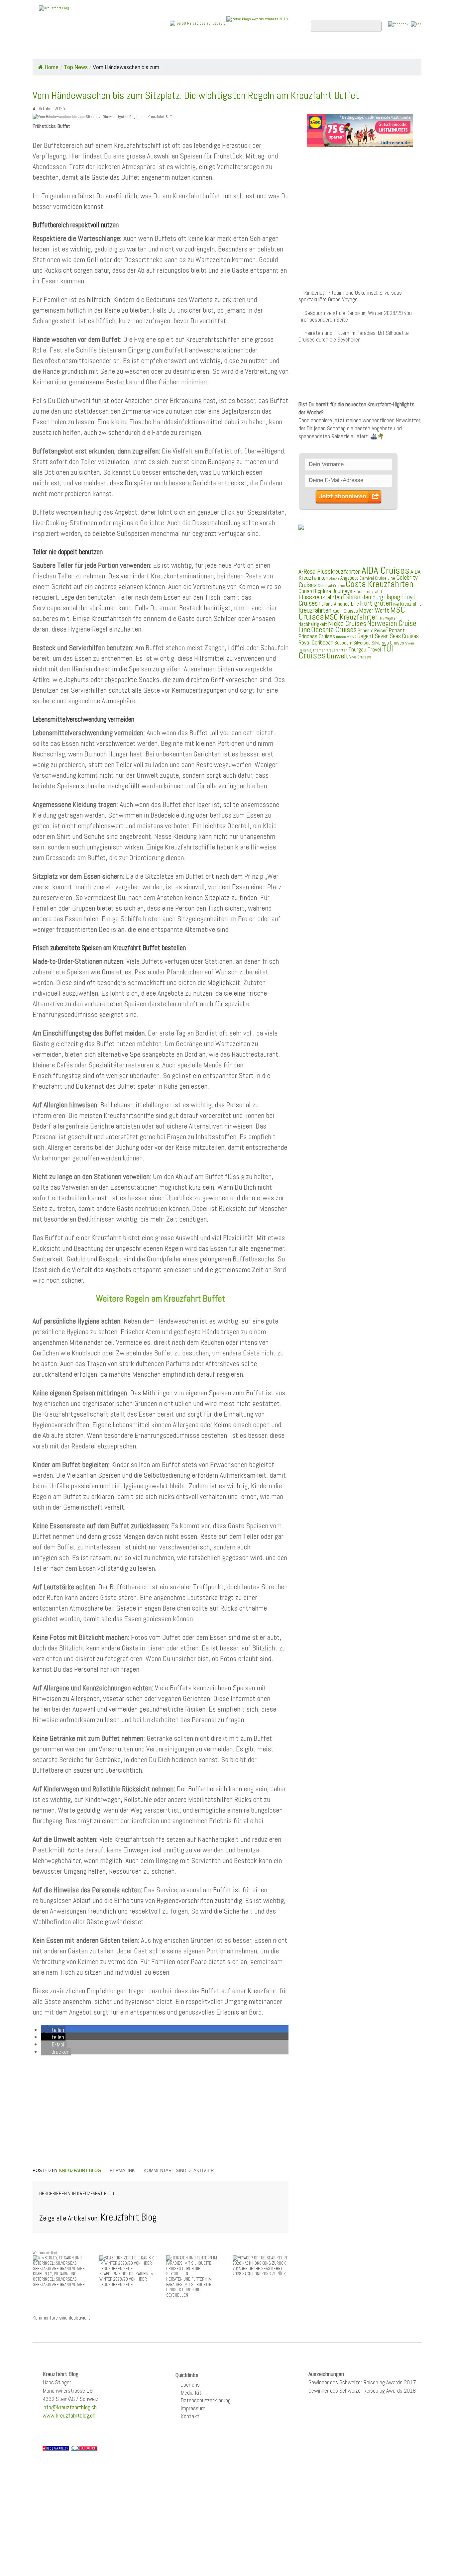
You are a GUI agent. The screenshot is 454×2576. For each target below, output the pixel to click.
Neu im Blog (231, 50)
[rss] (416, 24)
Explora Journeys (334, 591)
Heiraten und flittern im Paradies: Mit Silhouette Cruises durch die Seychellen (354, 336)
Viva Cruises (360, 657)
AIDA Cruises (386, 570)
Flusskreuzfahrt (368, 591)
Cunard (306, 591)
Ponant (397, 630)
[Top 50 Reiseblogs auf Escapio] (198, 23)
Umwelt (338, 656)
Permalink (122, 2171)
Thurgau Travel (365, 649)
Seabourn (343, 643)
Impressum (193, 2408)
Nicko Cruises (347, 623)
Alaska (334, 579)
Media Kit (191, 2392)
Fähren (352, 597)
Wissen (392, 50)
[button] (53, 2030)
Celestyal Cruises (331, 586)
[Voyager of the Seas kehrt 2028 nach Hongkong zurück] (261, 2261)
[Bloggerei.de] (84, 2448)
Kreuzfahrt (411, 604)
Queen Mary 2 (346, 637)
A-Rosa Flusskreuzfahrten (330, 572)
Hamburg (372, 597)
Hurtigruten (376, 603)
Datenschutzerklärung (206, 2400)
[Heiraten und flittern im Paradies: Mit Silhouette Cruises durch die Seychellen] (194, 2266)
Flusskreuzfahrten (342, 50)
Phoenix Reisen (373, 630)
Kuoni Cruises (345, 611)
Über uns (190, 2384)
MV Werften (389, 618)
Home (46, 50)
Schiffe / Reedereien (134, 50)
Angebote (190, 50)
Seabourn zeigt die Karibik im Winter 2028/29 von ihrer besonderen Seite (355, 316)
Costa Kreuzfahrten (380, 584)
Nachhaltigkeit (313, 624)
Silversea (362, 643)
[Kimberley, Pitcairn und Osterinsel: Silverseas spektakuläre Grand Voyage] (61, 2263)
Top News (78, 50)
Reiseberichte (281, 50)
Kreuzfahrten (315, 610)
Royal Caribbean (316, 643)
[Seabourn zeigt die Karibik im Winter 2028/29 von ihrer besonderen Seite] (127, 2263)
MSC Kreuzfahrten (352, 617)
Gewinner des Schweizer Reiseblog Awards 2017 (362, 2382)
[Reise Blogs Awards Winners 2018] (257, 23)
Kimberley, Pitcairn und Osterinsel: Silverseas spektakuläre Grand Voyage (350, 296)
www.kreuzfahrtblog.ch (69, 2415)
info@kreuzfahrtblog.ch (70, 2407)
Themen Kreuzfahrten (330, 650)
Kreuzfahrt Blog (80, 2171)
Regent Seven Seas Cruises (388, 636)
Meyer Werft (374, 610)
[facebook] (398, 24)
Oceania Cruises (334, 630)
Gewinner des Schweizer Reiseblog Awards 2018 (362, 2390)
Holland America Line (339, 604)
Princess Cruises (317, 636)
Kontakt (190, 2416)
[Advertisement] (161, 2113)
